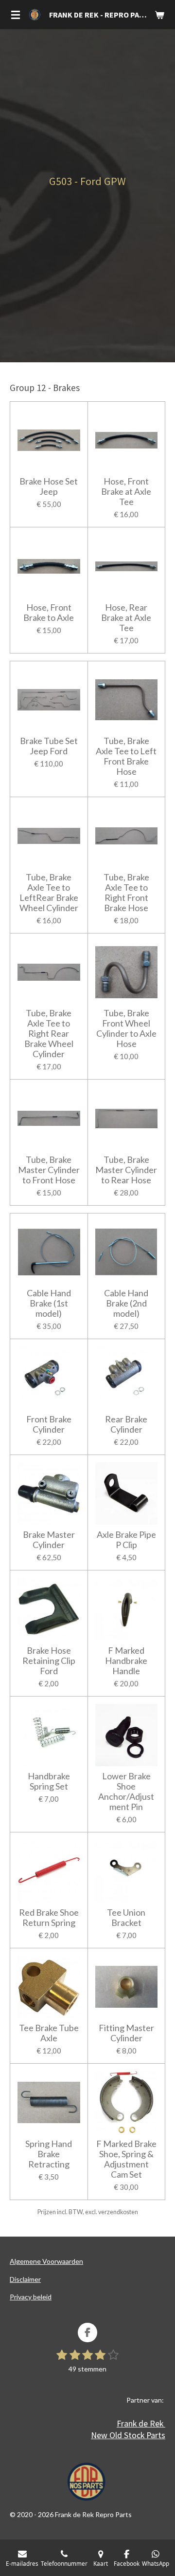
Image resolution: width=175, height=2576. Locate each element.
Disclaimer (25, 2279)
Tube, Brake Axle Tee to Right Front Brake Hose (126, 893)
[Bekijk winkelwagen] (159, 15)
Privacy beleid (31, 2297)
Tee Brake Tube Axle (49, 2033)
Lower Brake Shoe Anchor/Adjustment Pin (126, 1792)
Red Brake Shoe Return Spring (49, 1918)
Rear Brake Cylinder (126, 1424)
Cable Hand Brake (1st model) (49, 1303)
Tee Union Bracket (126, 1918)
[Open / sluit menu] (16, 15)
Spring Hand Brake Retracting (49, 2154)
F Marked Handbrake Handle (126, 1661)
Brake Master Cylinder (49, 1540)
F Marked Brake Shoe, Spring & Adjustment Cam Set (126, 2159)
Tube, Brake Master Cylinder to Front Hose (49, 1170)
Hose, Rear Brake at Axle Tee (126, 618)
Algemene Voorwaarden (46, 2261)
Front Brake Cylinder (49, 1424)
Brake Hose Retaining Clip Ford (49, 1661)
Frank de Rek (141, 2423)
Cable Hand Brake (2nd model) (126, 1303)
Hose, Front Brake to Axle (49, 613)
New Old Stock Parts (128, 2435)
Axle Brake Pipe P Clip (126, 1540)
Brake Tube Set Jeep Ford (49, 746)
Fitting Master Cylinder (126, 2033)
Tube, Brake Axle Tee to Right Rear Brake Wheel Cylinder (49, 1034)
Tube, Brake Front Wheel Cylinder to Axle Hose (126, 1028)
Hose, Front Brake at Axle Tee (126, 492)
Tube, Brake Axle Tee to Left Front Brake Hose (126, 756)
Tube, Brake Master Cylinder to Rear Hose (126, 1170)
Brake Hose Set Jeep (49, 486)
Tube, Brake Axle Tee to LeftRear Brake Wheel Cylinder (49, 893)
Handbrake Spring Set (49, 1781)
